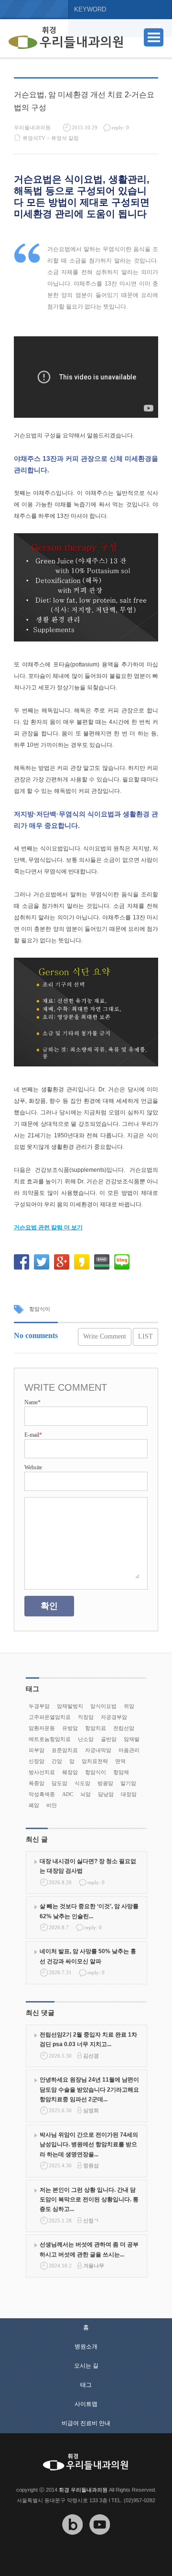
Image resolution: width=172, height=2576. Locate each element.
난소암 (86, 1739)
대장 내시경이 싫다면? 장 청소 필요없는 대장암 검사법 (88, 1866)
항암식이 (40, 1309)
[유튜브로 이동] (100, 2542)
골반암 (109, 1739)
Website (33, 1467)
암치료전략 (95, 1761)
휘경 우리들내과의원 (83, 2490)
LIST (145, 1336)
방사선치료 (42, 1772)
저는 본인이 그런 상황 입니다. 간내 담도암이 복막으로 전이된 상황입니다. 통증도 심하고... (89, 2200)
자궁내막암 (98, 1750)
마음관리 (129, 1750)
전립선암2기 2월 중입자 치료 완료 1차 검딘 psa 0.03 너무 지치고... (88, 2039)
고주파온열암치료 (50, 1717)
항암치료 (96, 1728)
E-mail (33, 1435)
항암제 (121, 1772)
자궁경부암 (114, 1717)
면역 (120, 1761)
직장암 (86, 1717)
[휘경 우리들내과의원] (66, 38)
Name (32, 1402)
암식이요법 (103, 1706)
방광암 (105, 1783)
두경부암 (39, 1706)
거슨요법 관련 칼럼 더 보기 (48, 1227)
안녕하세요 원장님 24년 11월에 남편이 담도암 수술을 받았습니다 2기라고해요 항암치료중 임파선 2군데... (89, 2089)
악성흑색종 (42, 1794)
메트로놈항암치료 (50, 1739)
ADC (68, 1794)
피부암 (37, 1750)
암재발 (132, 1739)
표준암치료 (65, 1750)
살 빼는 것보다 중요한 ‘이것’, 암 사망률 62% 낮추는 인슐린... (89, 1911)
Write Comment (105, 1336)
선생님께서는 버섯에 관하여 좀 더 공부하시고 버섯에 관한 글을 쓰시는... (89, 2249)
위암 (129, 1706)
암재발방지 (70, 1706)
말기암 (128, 1783)
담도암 (59, 1783)
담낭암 (106, 1794)
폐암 (34, 1805)
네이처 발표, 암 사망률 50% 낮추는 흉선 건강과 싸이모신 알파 (88, 1956)
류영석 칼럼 (65, 138)
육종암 (37, 1783)
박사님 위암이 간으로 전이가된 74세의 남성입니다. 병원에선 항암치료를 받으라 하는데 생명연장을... (89, 2145)
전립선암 (124, 1728)
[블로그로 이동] (73, 2542)
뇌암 (86, 1794)
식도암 (82, 1783)
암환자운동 (42, 1728)
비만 (52, 1805)
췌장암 (70, 1772)
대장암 (129, 1794)
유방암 (70, 1728)
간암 (57, 1761)
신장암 (37, 1761)
